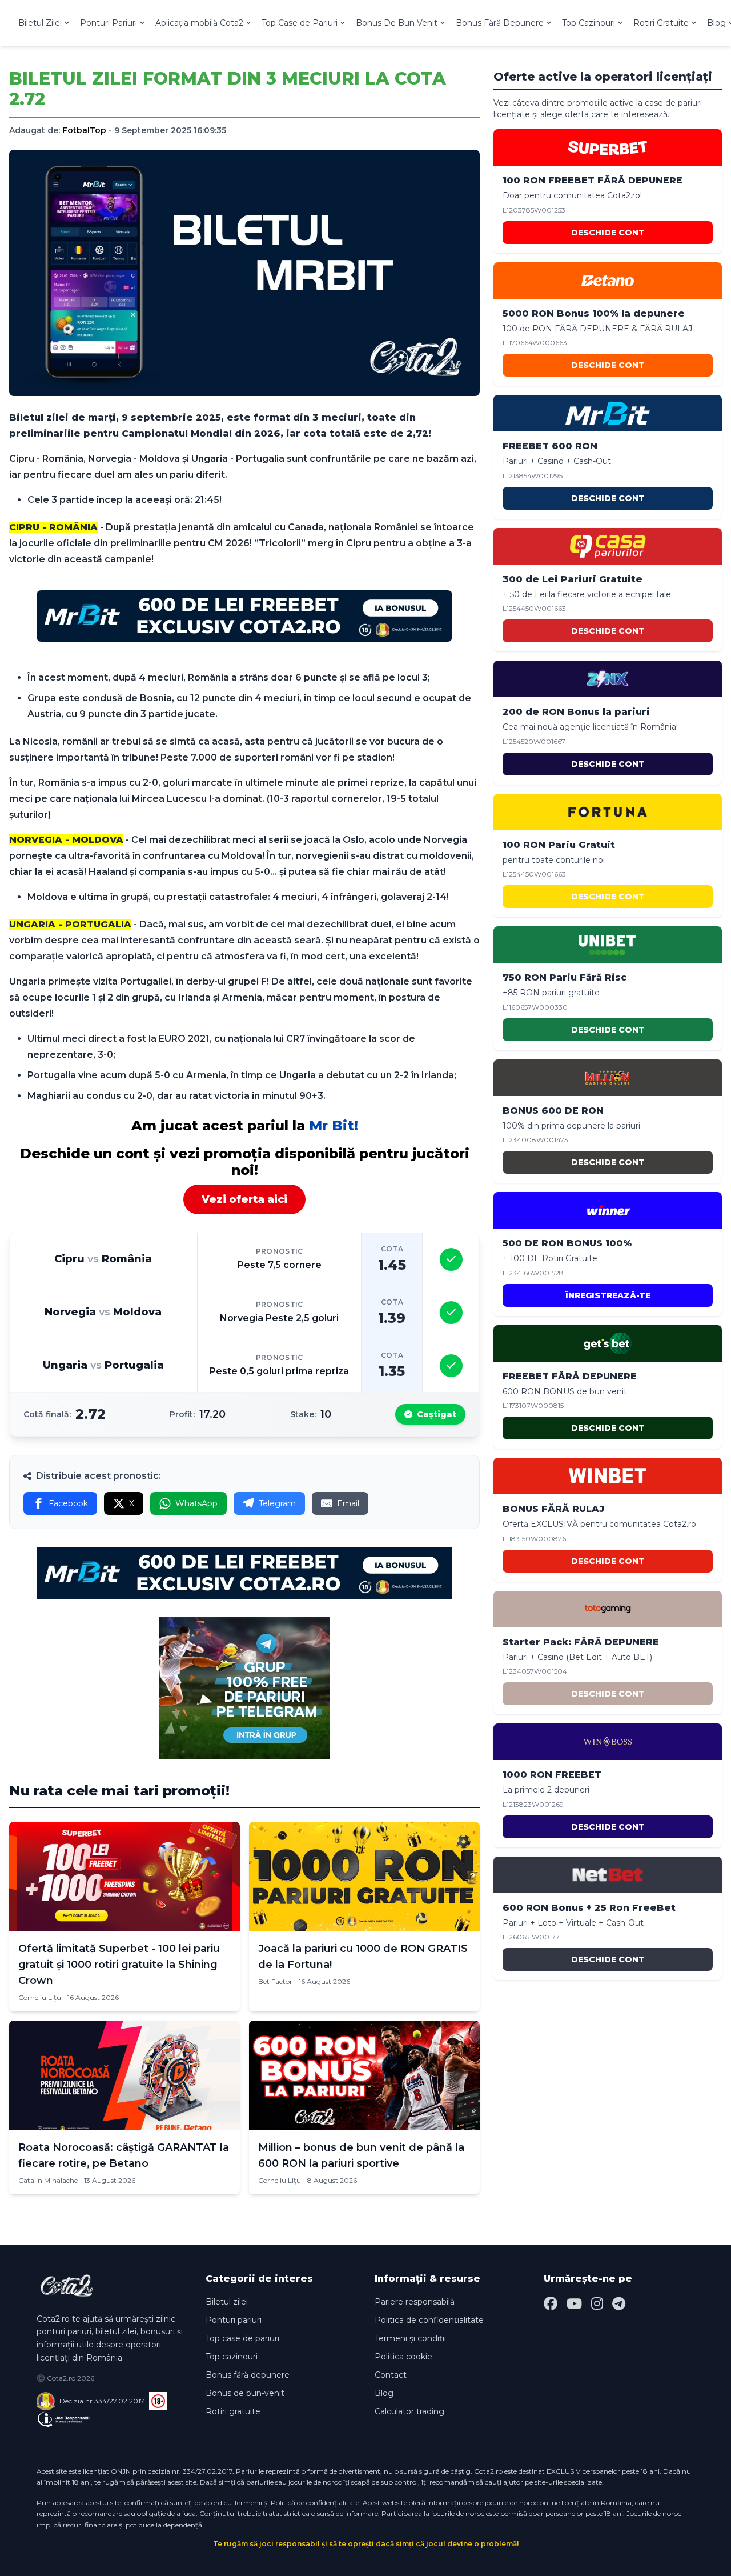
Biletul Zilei (40, 23)
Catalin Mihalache (48, 2180)
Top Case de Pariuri (300, 23)
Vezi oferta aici (244, 1199)
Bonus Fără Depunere (500, 23)
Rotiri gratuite (233, 2411)
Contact (391, 2375)
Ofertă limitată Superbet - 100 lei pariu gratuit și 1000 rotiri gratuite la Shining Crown (119, 1965)
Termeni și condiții (410, 2338)
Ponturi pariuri (234, 2320)
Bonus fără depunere (248, 2375)
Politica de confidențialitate (429, 2320)
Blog (384, 2393)
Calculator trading (409, 2411)
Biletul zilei (227, 2302)
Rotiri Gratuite (661, 23)
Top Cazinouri (589, 23)
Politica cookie (403, 2357)
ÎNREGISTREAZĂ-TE (608, 1295)
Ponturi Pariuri (109, 23)
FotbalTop (84, 130)
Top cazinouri (232, 2357)
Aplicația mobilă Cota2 (199, 23)
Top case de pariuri (242, 2338)
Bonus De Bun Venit (397, 23)
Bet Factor (275, 1981)
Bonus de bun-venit (245, 2393)
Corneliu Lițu (40, 1997)
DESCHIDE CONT (608, 233)
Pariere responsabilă (415, 2302)
